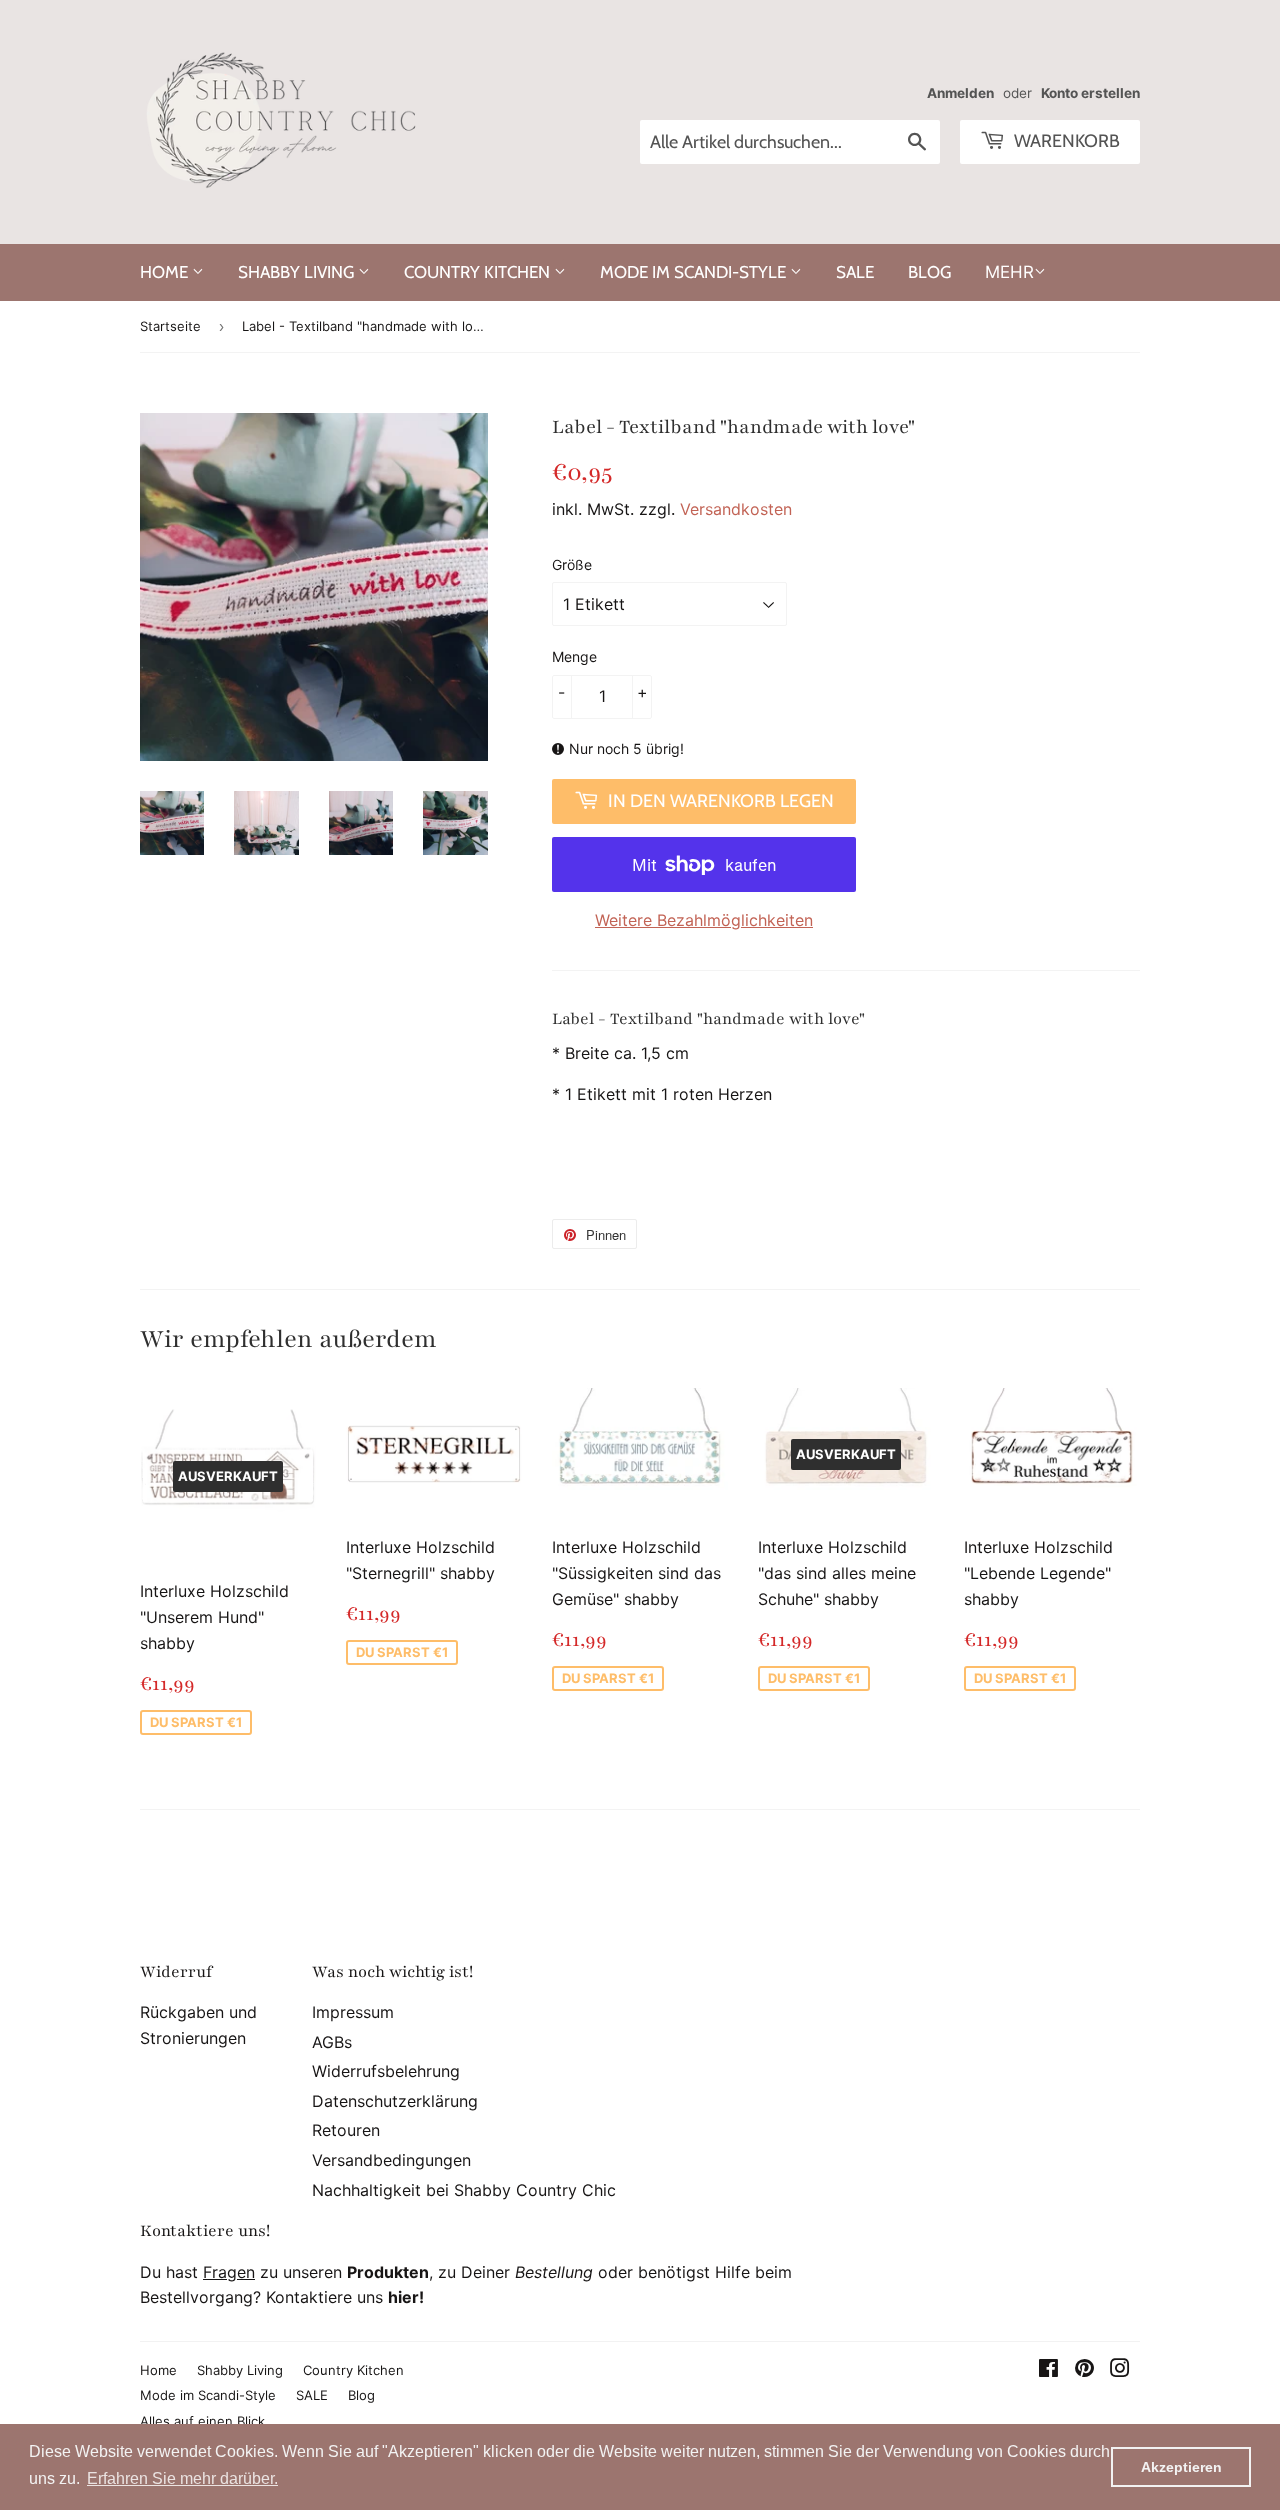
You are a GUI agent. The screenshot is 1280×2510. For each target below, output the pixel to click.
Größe (572, 564)
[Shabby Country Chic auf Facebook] (1048, 2370)
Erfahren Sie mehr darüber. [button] (182, 2478)
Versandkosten (736, 509)
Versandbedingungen (391, 2160)
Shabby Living (298, 272)
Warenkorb (1065, 141)
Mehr (1009, 272)
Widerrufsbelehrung (386, 2071)
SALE (855, 272)
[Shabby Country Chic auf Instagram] (1120, 2370)
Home (166, 272)
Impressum (353, 2012)
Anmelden (960, 93)
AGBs (332, 2042)
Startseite (170, 326)
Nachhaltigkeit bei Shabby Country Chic (464, 2190)
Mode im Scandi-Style (695, 272)
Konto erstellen (1090, 93)
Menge (574, 656)
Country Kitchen (479, 272)
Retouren (346, 2130)
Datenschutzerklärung (395, 2101)
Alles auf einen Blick (202, 2421)
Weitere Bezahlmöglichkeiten (704, 920)
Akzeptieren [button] (1181, 2467)
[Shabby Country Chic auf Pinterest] (1084, 2370)
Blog (929, 272)
